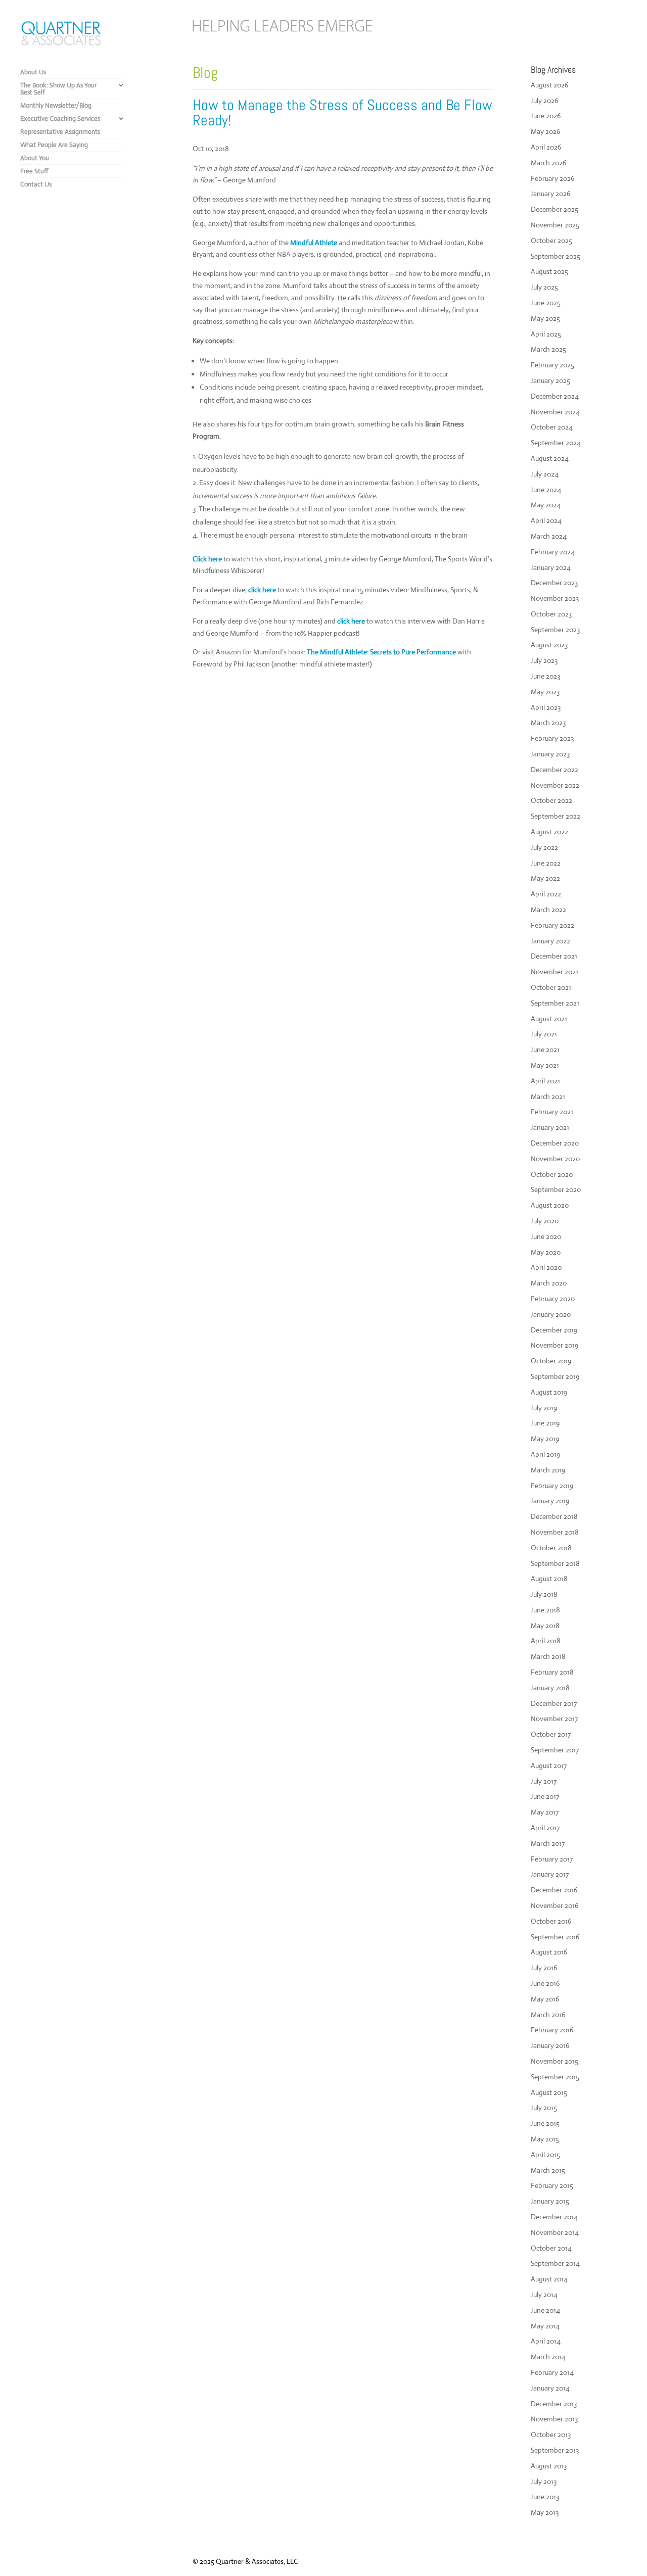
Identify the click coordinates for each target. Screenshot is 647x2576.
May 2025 (545, 318)
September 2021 (555, 1003)
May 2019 (545, 1439)
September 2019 (555, 1376)
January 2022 (550, 941)
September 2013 (555, 2450)
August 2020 (550, 1205)
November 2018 (555, 1532)
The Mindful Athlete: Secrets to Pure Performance (381, 652)
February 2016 (552, 2030)
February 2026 (552, 178)
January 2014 (550, 2388)
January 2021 (550, 1127)
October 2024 (552, 427)
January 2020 (551, 1314)
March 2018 (548, 1656)
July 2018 (544, 1594)
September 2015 (555, 2077)
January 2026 (550, 194)
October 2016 (551, 1921)
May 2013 (545, 2512)
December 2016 (554, 1890)
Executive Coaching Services (60, 118)
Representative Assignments (60, 132)
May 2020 (546, 1252)
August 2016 (549, 1952)
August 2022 (549, 832)
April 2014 (546, 2341)
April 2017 (545, 1828)
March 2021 (548, 1096)
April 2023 (546, 707)
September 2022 (556, 816)
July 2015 (544, 2108)
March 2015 (548, 2170)
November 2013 (554, 2419)
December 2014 (554, 2217)
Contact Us (36, 184)
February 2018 (552, 1672)
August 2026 (549, 85)
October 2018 (551, 1548)
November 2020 (555, 1159)
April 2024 (546, 520)
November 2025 (555, 225)
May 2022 (545, 878)
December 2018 (554, 1516)
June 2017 (545, 1796)
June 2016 (545, 1983)
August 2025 (549, 271)
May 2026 (545, 131)
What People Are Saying (54, 145)
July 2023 (544, 660)
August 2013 (549, 2466)
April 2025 (546, 334)
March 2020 (549, 1283)
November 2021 (554, 972)
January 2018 (550, 1688)
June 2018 (545, 1610)
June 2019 (545, 1423)
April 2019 (545, 1454)
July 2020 (545, 1221)
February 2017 (552, 1859)
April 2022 (546, 894)
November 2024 (555, 412)
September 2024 (556, 443)
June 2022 (546, 863)
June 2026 (546, 116)
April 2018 (546, 1641)
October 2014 (551, 2248)
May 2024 (546, 505)
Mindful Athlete (314, 243)
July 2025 (544, 287)
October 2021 (551, 987)
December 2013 (554, 2404)
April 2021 (545, 1081)
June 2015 (545, 2123)
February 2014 (552, 2372)
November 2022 (555, 785)
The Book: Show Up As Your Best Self (58, 89)
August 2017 (549, 1766)
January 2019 (550, 1501)
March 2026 (548, 163)
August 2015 (549, 2092)
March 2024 (549, 536)
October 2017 (551, 1734)
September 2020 (556, 1189)
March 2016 (548, 2015)
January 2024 (551, 567)
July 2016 (544, 1968)
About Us (33, 72)
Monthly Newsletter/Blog (56, 105)
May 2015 (545, 2139)
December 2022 (554, 770)
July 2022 (544, 847)
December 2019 (554, 1330)
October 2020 (552, 1174)
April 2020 (546, 1267)
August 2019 (549, 1392)
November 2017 (554, 1719)
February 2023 (552, 738)
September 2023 (555, 630)
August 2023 (549, 645)
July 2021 (544, 1034)
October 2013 (551, 2435)
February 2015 (552, 2185)
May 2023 (545, 692)
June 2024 (546, 490)
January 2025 (550, 380)
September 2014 (555, 2263)
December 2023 (554, 583)
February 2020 (553, 1299)
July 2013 (544, 2482)
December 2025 (554, 209)
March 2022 (548, 910)
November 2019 (554, 1345)
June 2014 (545, 2310)
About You (35, 158)
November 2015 (554, 2061)
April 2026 (546, 147)
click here (263, 590)
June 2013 (545, 2497)
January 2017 (550, 1874)
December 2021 (554, 956)
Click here (208, 559)
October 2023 (551, 614)
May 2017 (545, 1812)
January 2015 (550, 2201)
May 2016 (545, 1999)
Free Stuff (34, 171)
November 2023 (555, 598)
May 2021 (545, 1065)
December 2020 (555, 1143)
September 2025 (556, 256)
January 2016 (550, 2045)
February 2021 (552, 1112)
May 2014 (545, 2326)
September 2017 (555, 1750)
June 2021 (545, 1050)
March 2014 (548, 2357)
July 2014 (544, 2295)
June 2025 (546, 303)
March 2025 (548, 349)
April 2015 (545, 2155)
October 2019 (551, 1361)
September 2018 (555, 1563)
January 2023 (550, 754)
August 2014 (549, 2279)
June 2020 (546, 1236)
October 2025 (551, 241)
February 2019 (552, 1486)
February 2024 (553, 552)
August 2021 (549, 1019)
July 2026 (544, 101)
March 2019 (548, 1470)
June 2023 (545, 676)
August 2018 (549, 1579)
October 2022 (551, 800)
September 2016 (555, 1937)
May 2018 (545, 1626)
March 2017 (548, 1843)
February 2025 (552, 365)
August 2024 (550, 458)
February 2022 (552, 925)
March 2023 (548, 723)
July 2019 (544, 1408)
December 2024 (555, 396)
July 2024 (545, 474)
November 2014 (555, 2232)
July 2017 (544, 1781)
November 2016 (554, 1905)
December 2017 (554, 1703)
